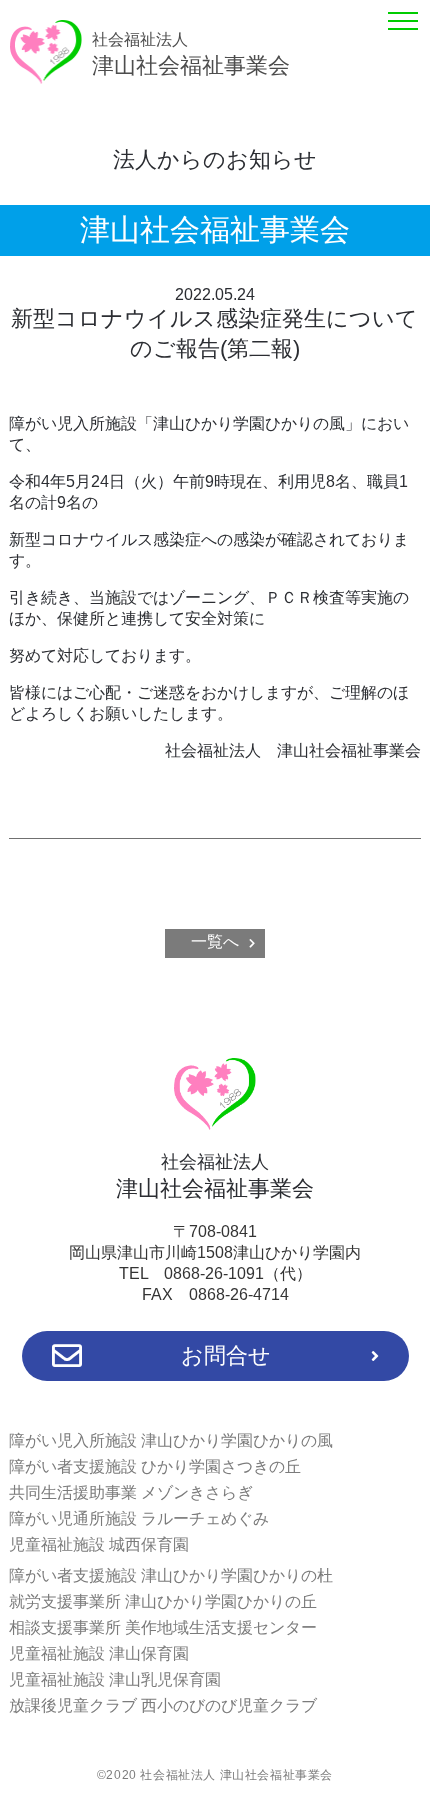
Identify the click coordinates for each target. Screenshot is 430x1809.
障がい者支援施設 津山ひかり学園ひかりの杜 (171, 1575)
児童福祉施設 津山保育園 (99, 1653)
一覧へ (215, 941)
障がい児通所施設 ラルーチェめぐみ (139, 1518)
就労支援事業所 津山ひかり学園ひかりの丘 (163, 1601)
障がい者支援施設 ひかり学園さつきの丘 (155, 1466)
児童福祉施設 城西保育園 (99, 1544)
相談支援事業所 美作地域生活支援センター (163, 1627)
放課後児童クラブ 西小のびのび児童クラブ (163, 1705)
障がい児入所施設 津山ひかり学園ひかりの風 (171, 1440)
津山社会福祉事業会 (191, 54)
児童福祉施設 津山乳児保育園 (115, 1679)
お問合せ (226, 1355)
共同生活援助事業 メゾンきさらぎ (131, 1492)
